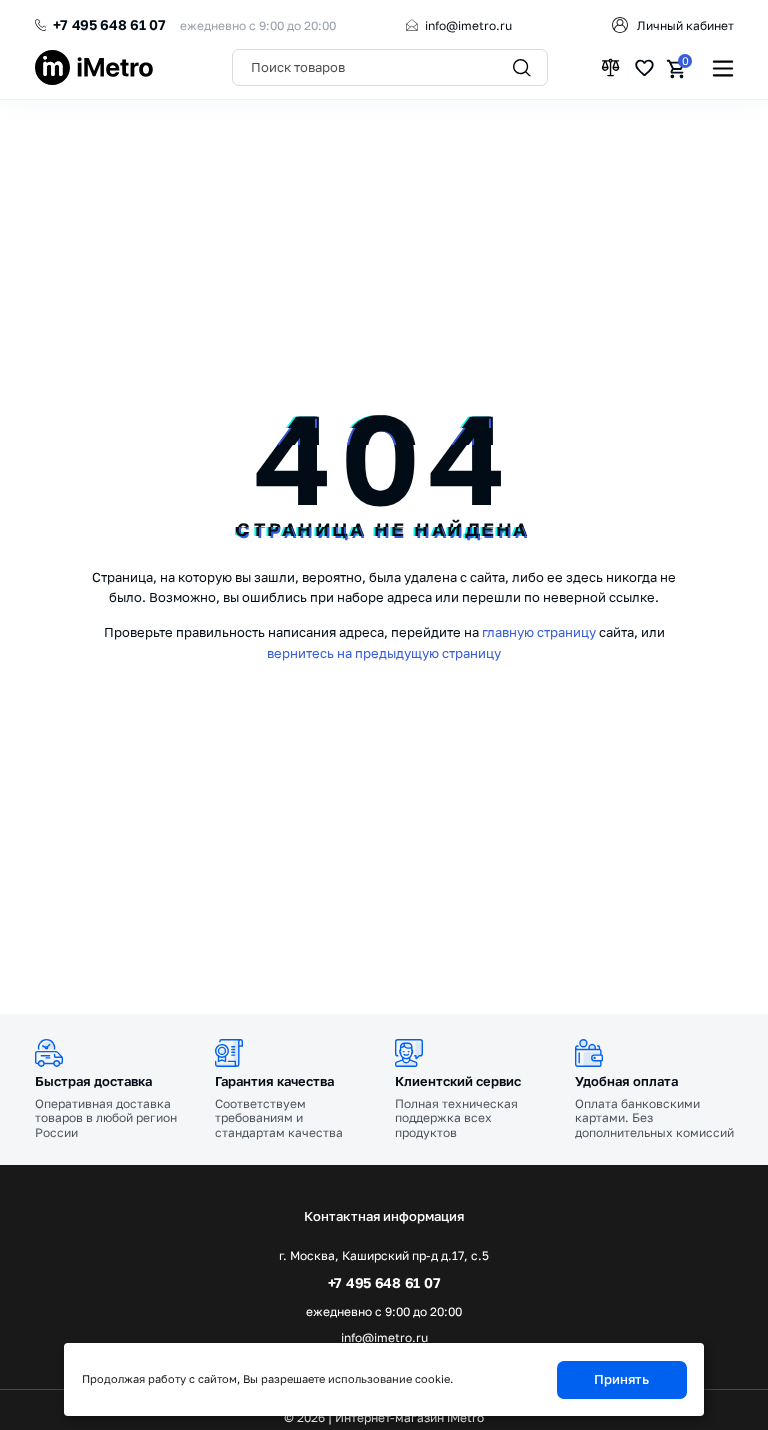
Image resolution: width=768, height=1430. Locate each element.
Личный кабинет (685, 25)
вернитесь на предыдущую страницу (384, 653)
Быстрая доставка (93, 1081)
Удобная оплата (626, 1081)
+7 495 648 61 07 (109, 24)
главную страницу (539, 632)
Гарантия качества (274, 1081)
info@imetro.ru (468, 25)
